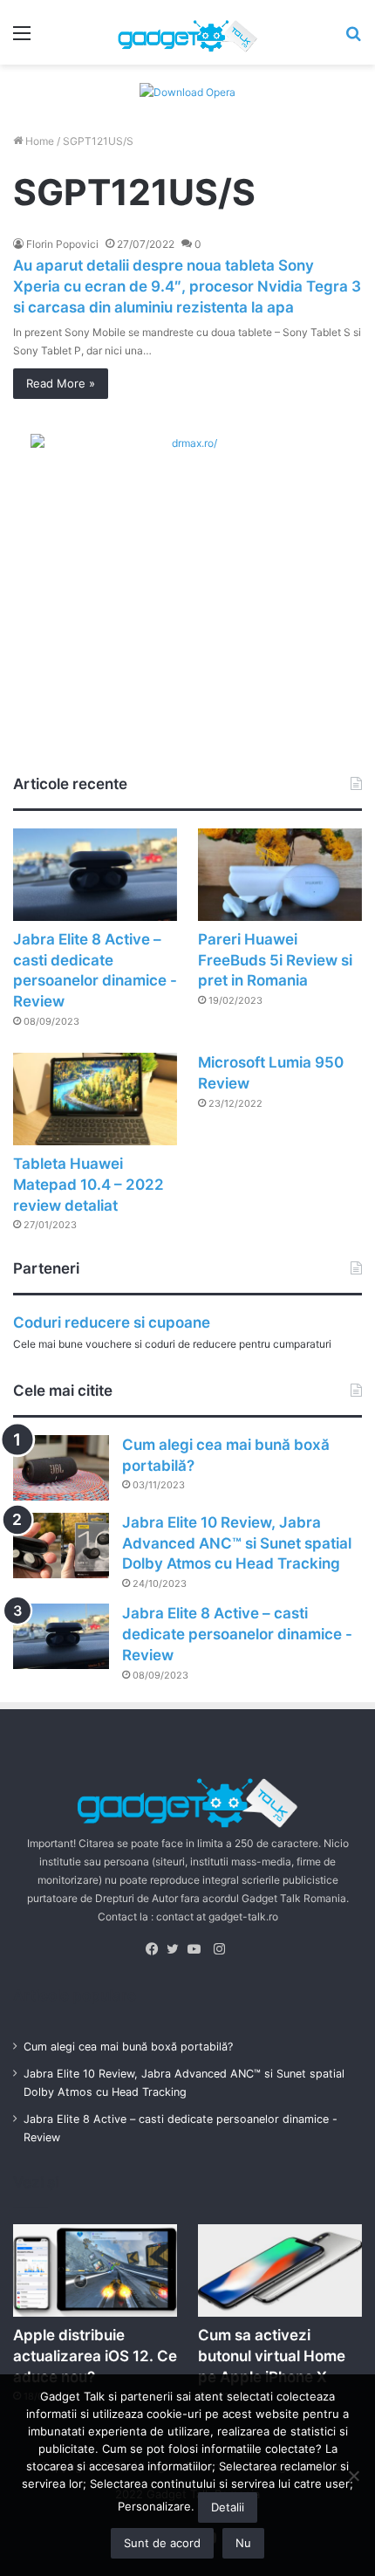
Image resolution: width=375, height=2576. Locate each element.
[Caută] (353, 39)
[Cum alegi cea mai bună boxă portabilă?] (61, 1468)
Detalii (228, 2507)
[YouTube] (198, 1949)
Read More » (61, 383)
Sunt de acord (162, 2543)
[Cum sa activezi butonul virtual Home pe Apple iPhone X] (280, 2270)
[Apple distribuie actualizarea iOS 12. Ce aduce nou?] (95, 2270)
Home (38, 141)
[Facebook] (156, 1949)
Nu (243, 2543)
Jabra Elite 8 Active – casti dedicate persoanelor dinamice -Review (237, 1634)
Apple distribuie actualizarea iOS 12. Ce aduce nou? (95, 2356)
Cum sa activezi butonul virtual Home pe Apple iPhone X (272, 2356)
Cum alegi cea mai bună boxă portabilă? (128, 2047)
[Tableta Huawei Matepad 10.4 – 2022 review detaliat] (95, 1099)
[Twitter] (177, 1949)
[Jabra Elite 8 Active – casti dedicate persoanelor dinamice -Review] (95, 875)
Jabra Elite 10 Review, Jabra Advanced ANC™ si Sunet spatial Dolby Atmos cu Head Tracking (237, 1543)
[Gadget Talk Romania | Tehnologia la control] (187, 32)
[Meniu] (22, 39)
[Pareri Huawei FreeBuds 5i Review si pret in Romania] (280, 875)
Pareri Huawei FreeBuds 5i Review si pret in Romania (275, 960)
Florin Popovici (62, 244)
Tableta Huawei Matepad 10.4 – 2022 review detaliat (89, 1185)
